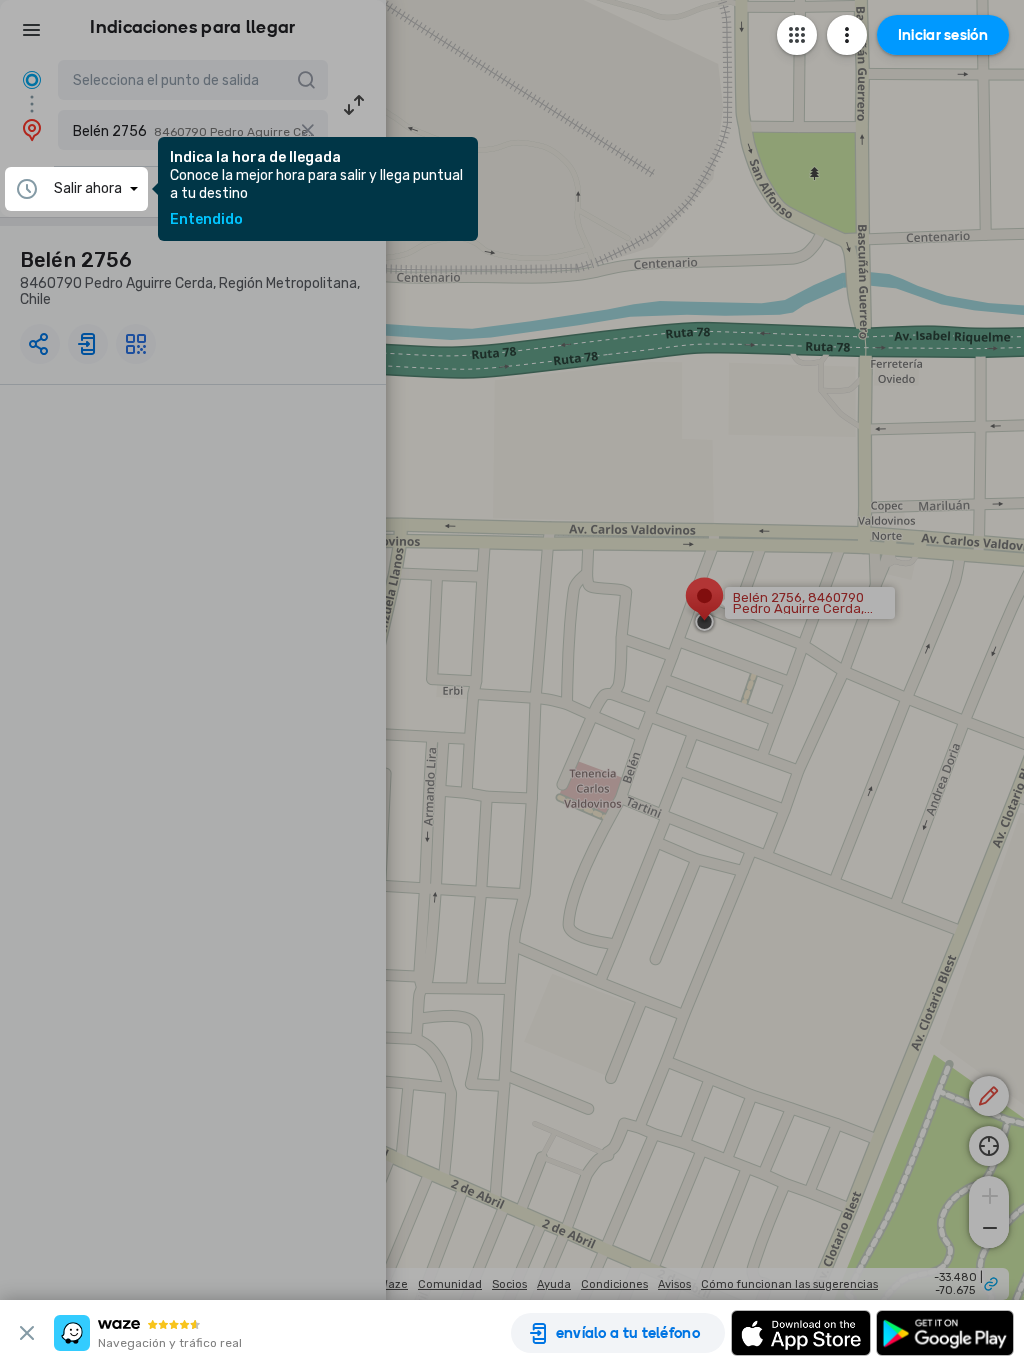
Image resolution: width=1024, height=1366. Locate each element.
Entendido (206, 220)
